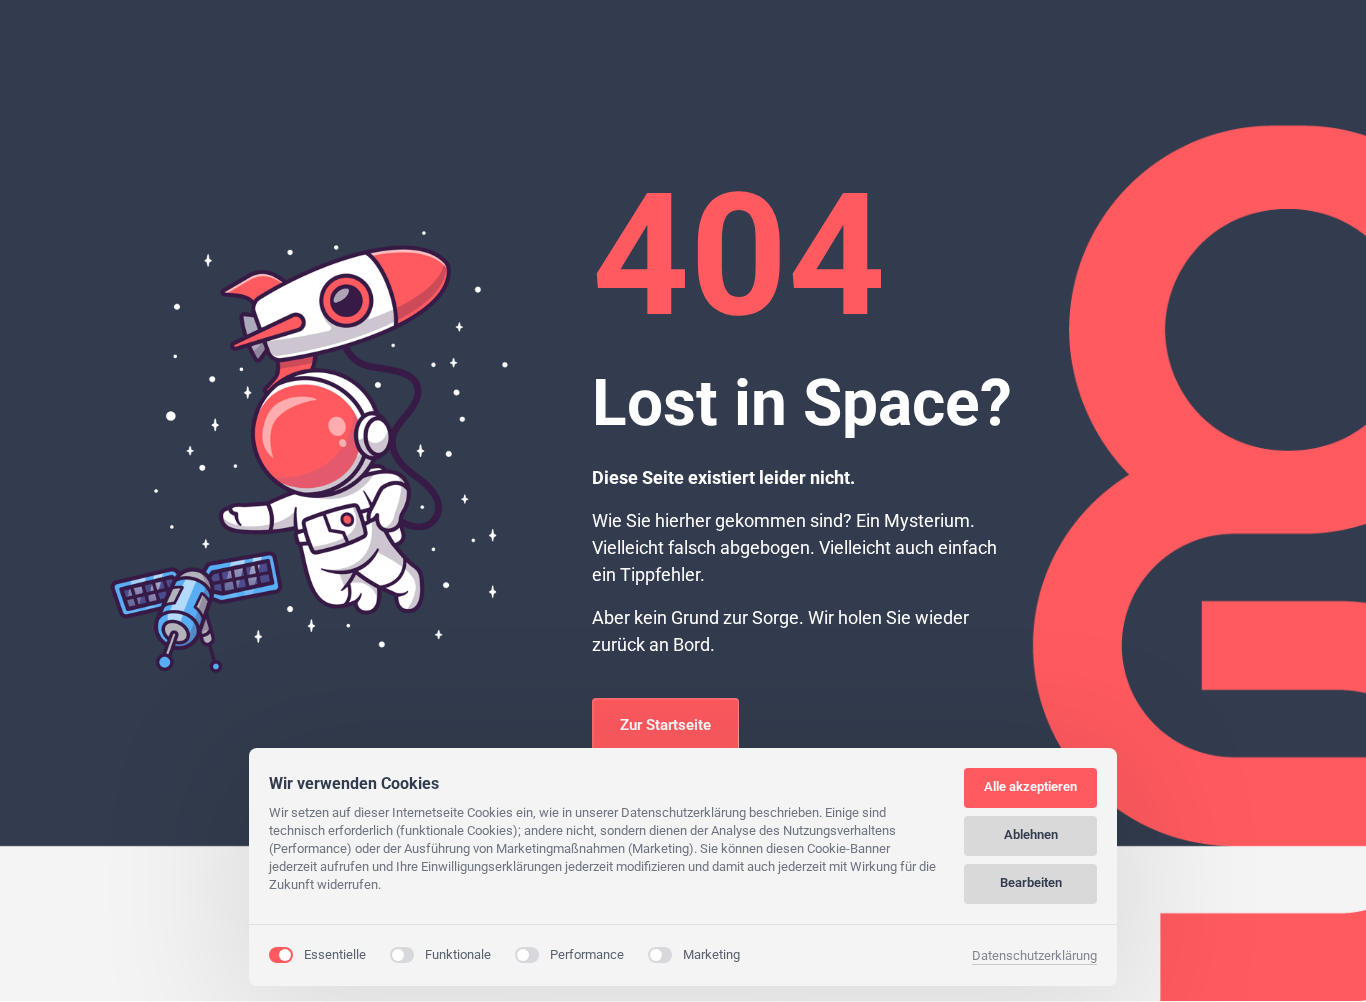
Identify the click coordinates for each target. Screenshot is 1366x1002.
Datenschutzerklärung (1034, 957)
